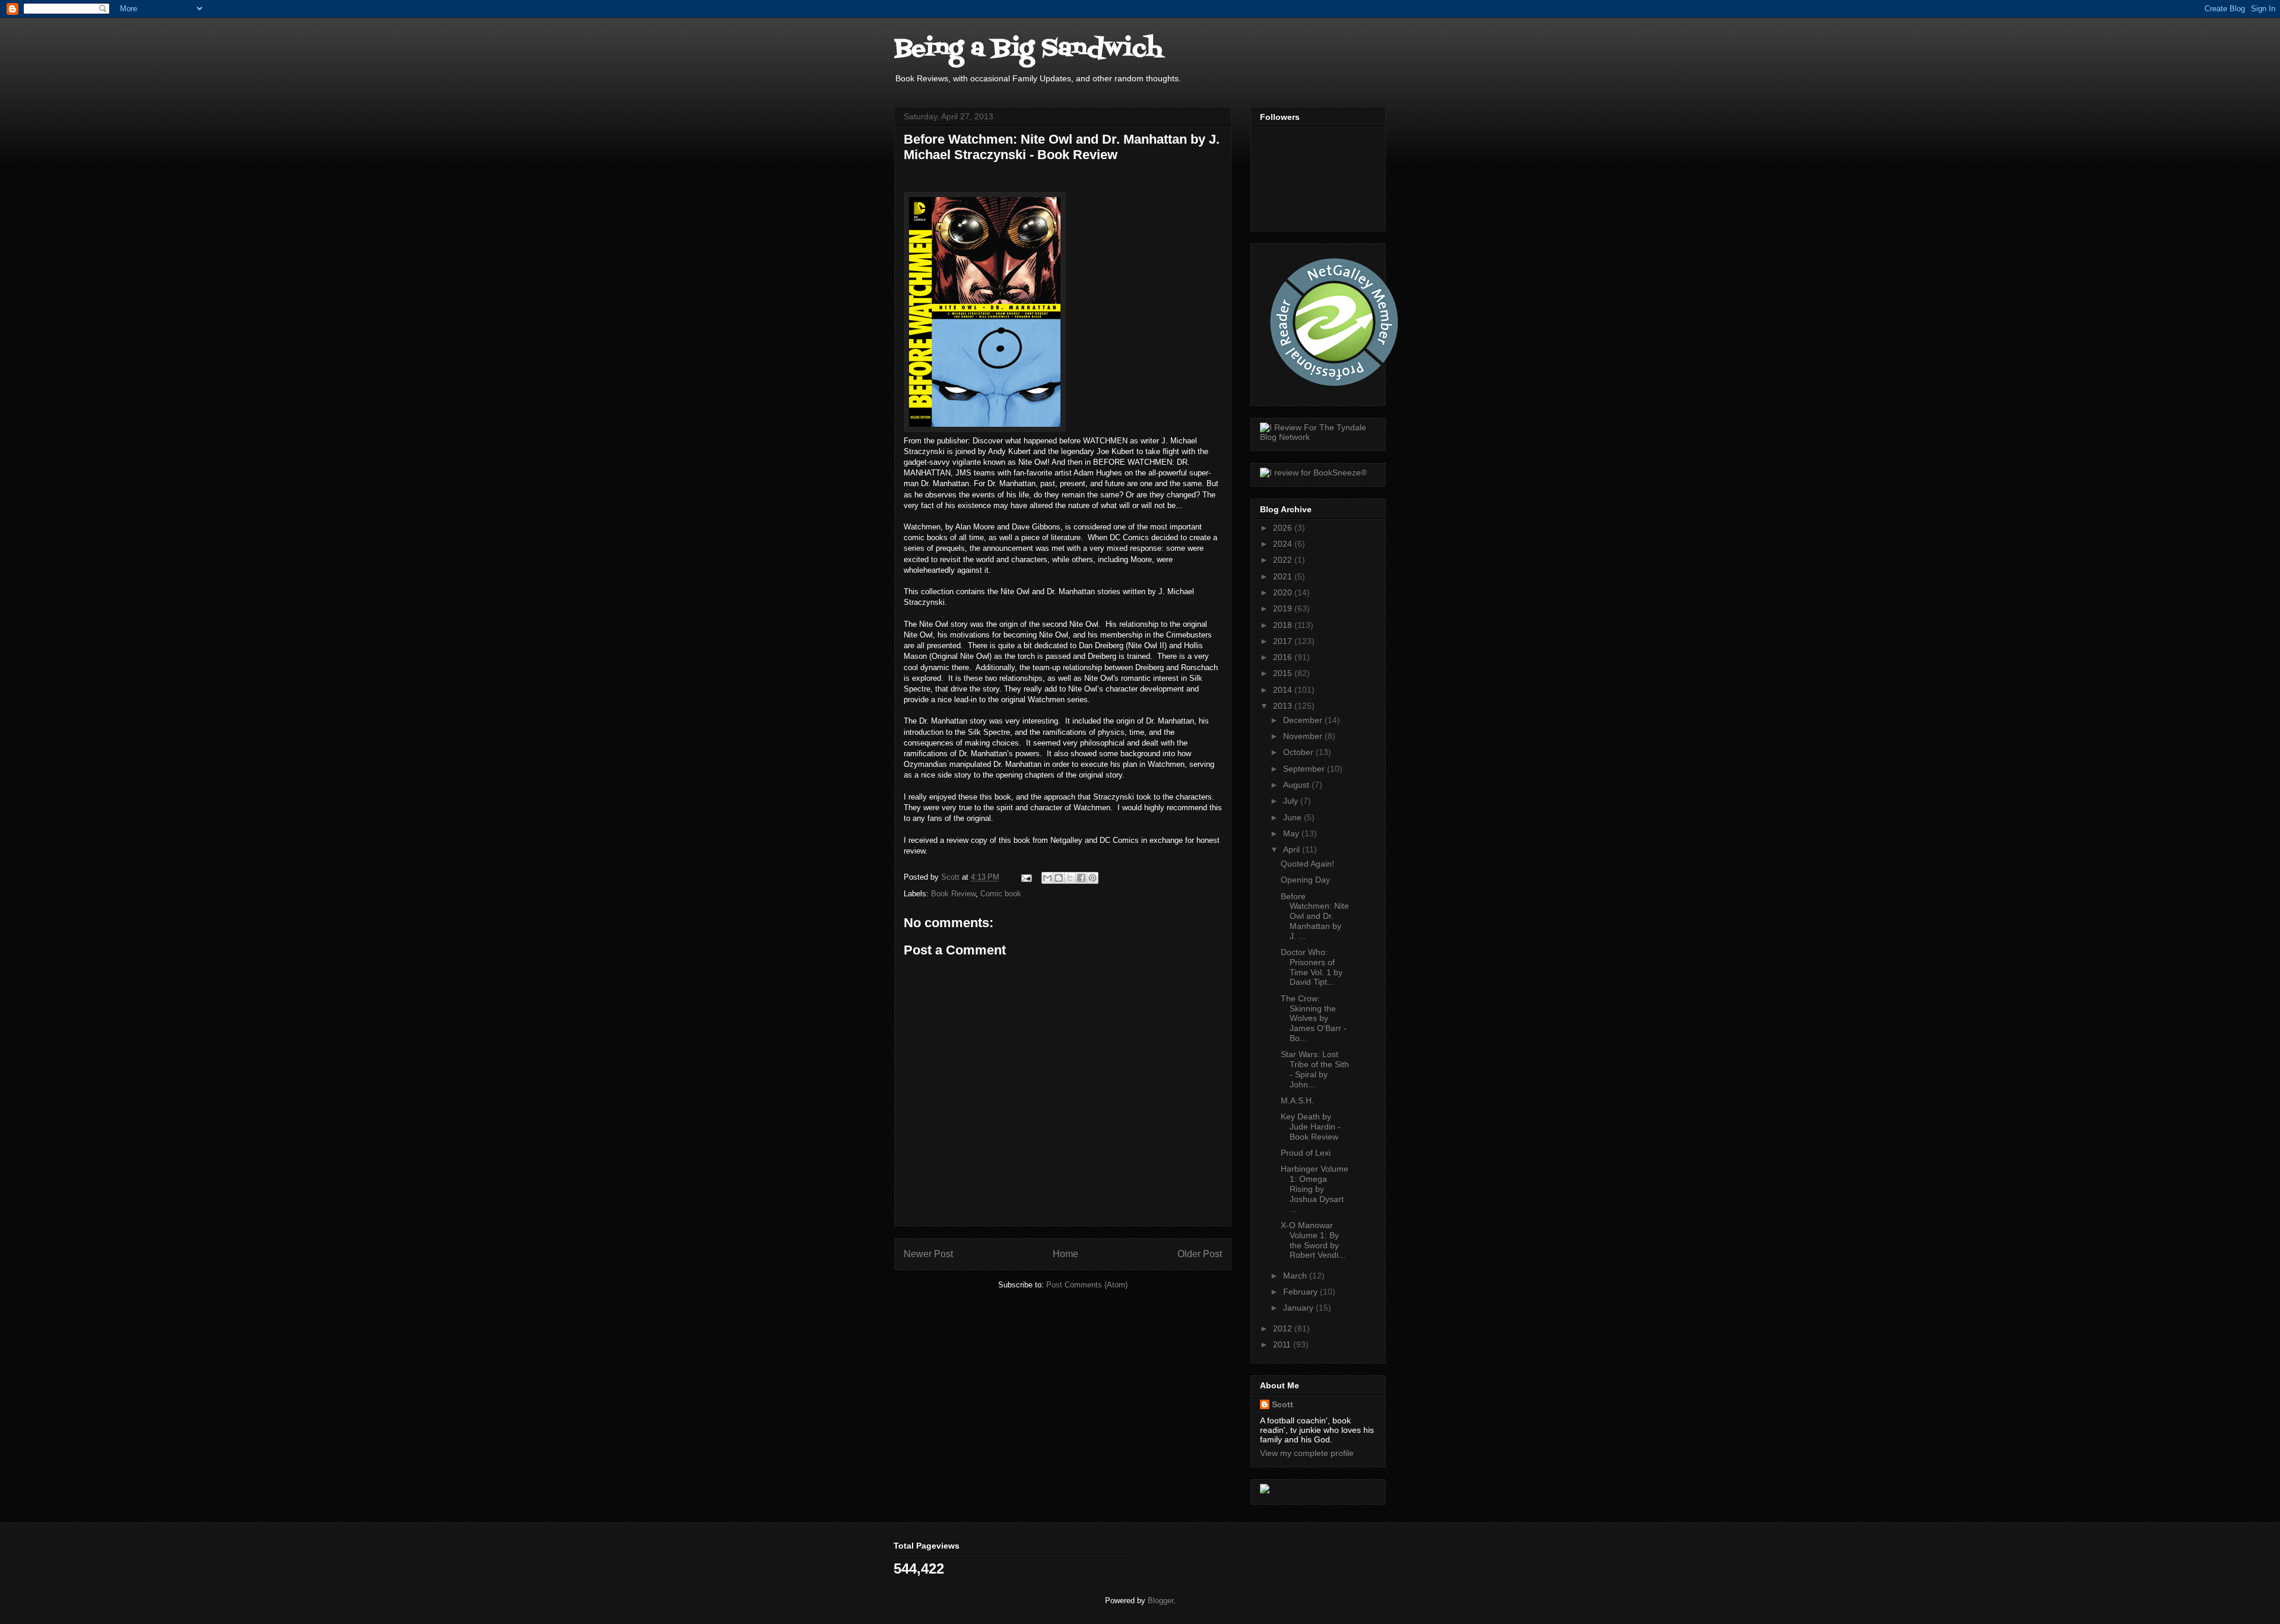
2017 (1284, 641)
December (1304, 720)
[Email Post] (1026, 877)
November (1304, 736)
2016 (1284, 657)
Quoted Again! (1307, 864)
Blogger (1160, 1601)
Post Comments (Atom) (1087, 1285)
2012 (1284, 1328)
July (1292, 801)
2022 (1284, 560)
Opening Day (1305, 880)
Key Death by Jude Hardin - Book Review (1311, 1127)
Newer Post (928, 1254)
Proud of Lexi (1306, 1153)
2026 (1284, 528)
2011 (1283, 1344)
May (1292, 833)
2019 (1284, 608)
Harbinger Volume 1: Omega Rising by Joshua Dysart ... (1315, 1189)
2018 (1284, 625)
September (1305, 769)
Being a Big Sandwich (1028, 49)
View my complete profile (1307, 1453)
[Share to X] (1070, 878)
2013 (1284, 706)
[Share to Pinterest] (1092, 878)
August (1297, 785)
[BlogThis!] (1059, 878)
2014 (1284, 690)
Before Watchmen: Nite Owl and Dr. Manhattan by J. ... (1315, 916)
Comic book (1001, 894)
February (1301, 1292)
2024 (1284, 544)
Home (1065, 1254)
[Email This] (1047, 878)
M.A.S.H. (1297, 1100)
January (1299, 1308)
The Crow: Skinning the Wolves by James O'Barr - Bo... (1314, 1018)
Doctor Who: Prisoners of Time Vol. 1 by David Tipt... (1312, 967)
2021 (1284, 576)
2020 (1284, 592)
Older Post (1200, 1254)
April (1293, 849)
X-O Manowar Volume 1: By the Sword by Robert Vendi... (1313, 1240)
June (1293, 817)
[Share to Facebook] (1081, 878)
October (1299, 752)
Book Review (953, 894)
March (1296, 1276)
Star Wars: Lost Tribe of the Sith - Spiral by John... (1315, 1069)
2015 (1284, 673)
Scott (1282, 1404)
